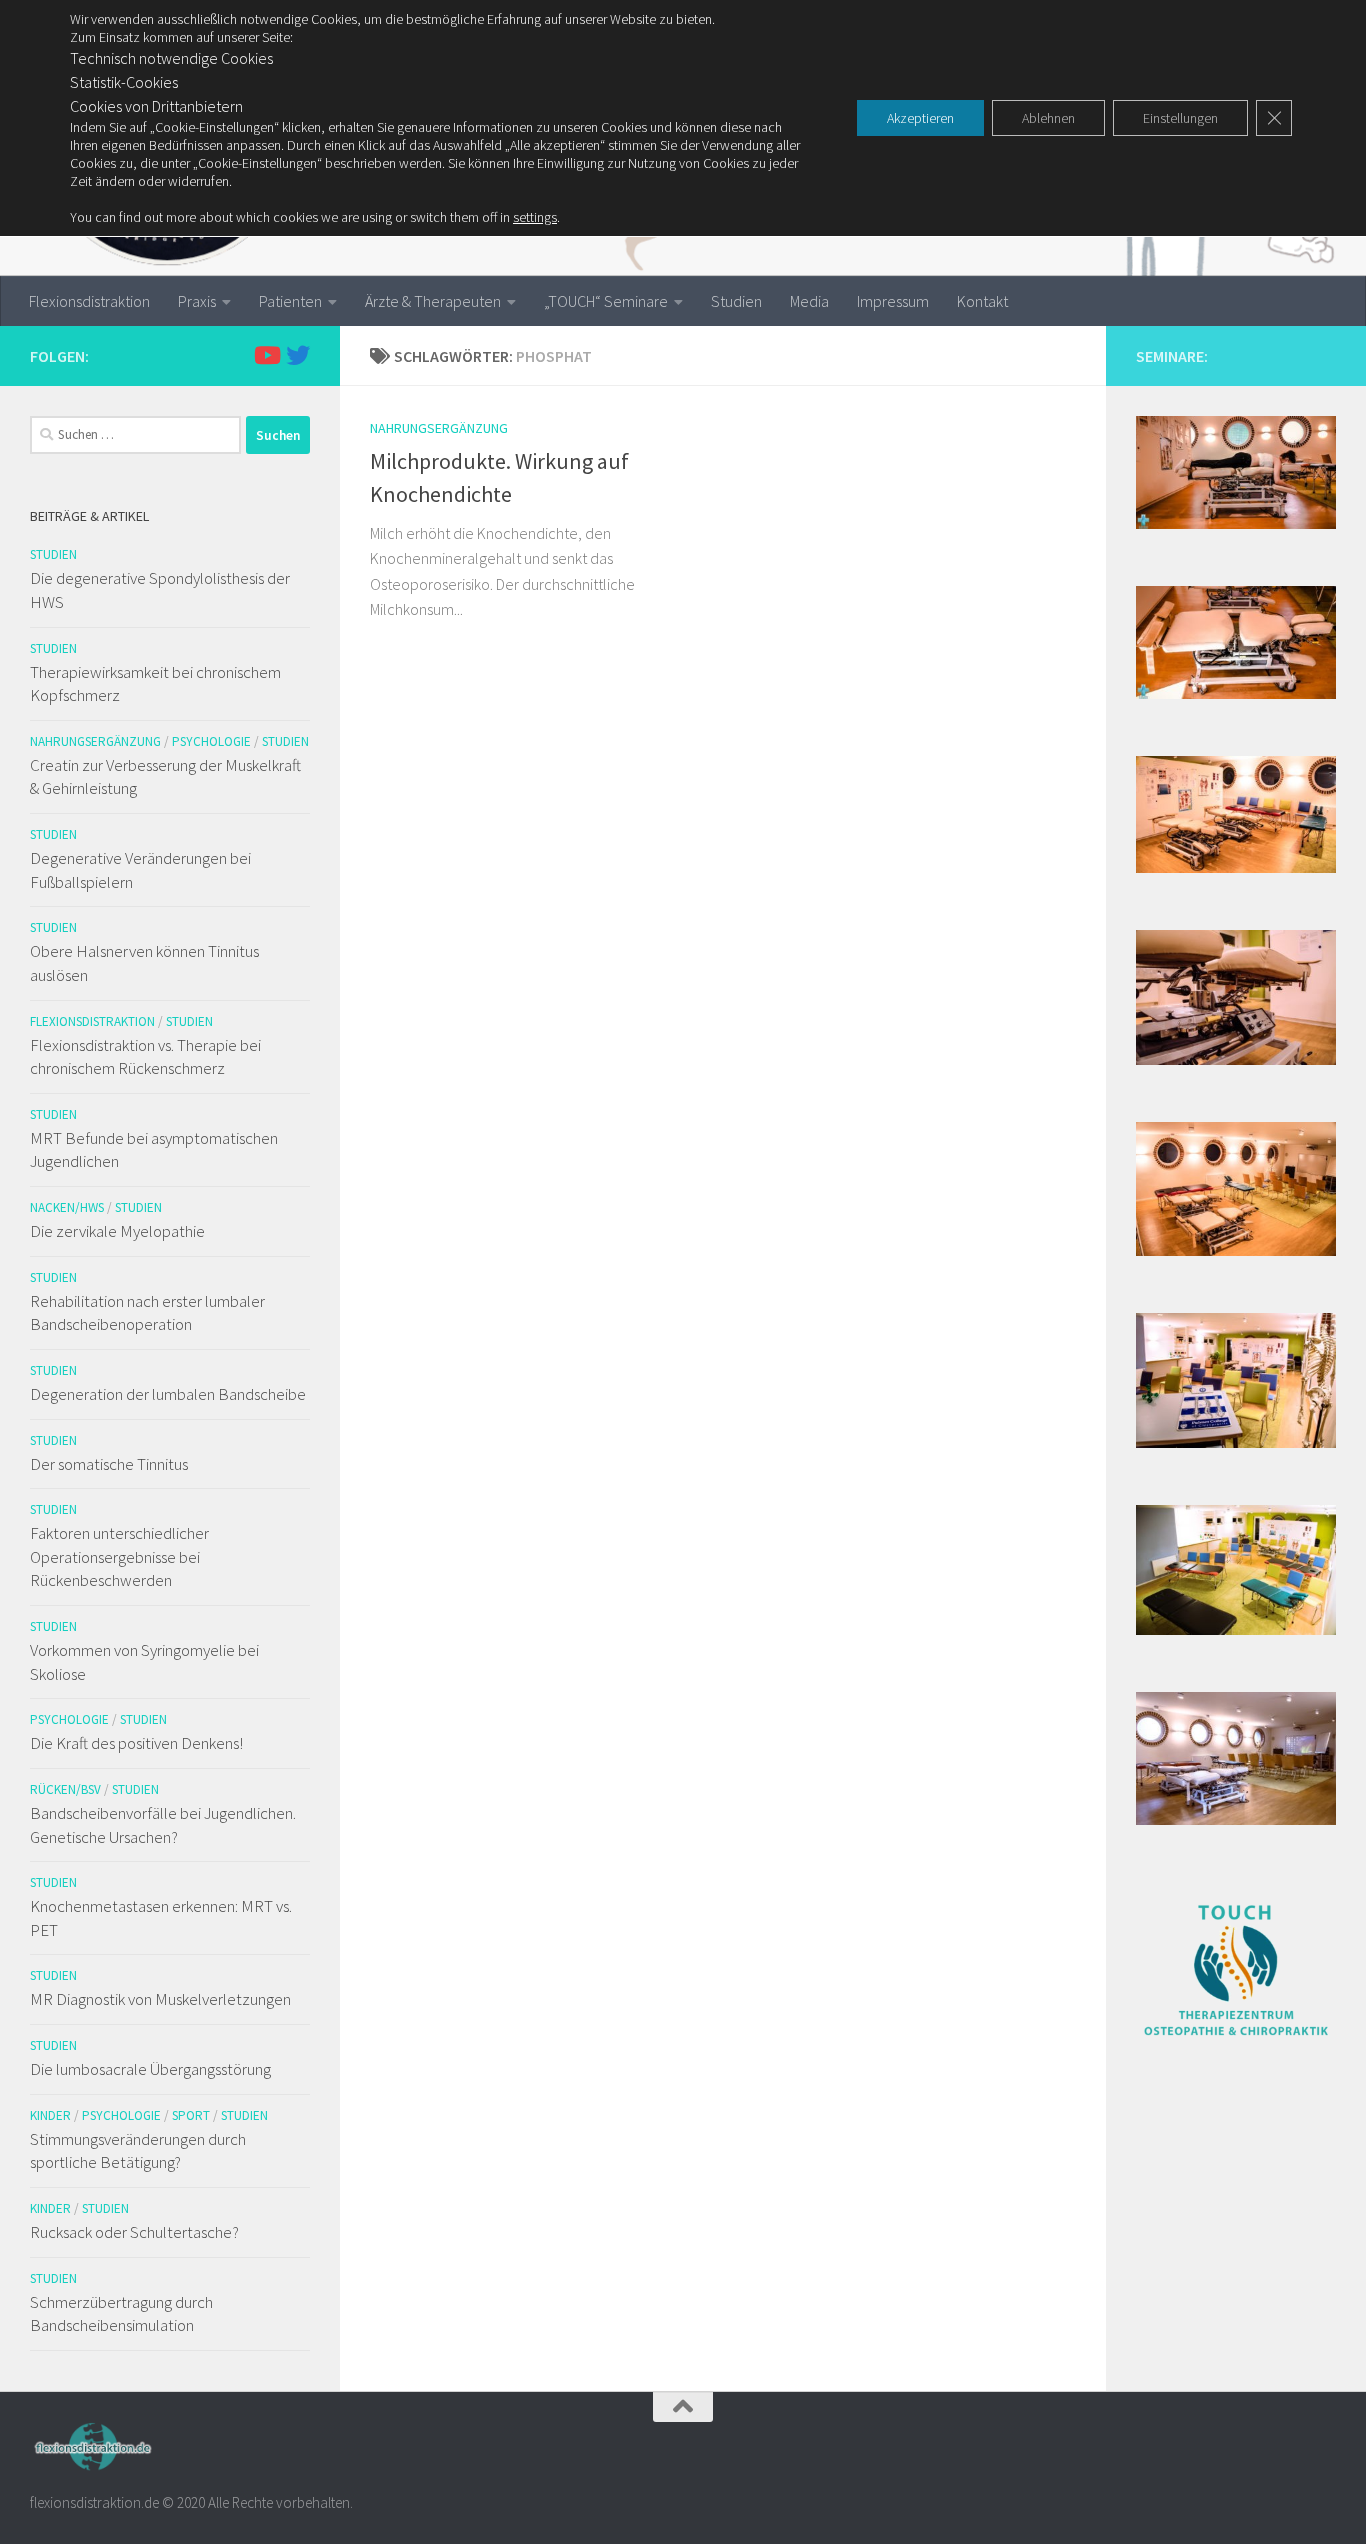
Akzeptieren (920, 118)
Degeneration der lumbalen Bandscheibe (168, 1394)
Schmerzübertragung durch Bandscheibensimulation (121, 2314)
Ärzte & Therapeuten (433, 301)
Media (809, 301)
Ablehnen (1048, 118)
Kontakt (982, 301)
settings (535, 217)
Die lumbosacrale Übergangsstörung (150, 2069)
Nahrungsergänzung (439, 428)
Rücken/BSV (65, 1789)
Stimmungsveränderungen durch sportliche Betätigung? (138, 2151)
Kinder (50, 2115)
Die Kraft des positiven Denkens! (136, 1743)
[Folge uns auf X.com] (298, 355)
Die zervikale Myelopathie (117, 1231)
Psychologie (211, 741)
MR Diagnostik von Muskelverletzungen (160, 1999)
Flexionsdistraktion (89, 301)
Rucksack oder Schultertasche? (134, 2232)
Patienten (290, 301)
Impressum (893, 301)
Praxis (197, 301)
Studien (736, 301)
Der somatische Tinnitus (109, 1464)
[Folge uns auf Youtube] (266, 355)
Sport (191, 2115)
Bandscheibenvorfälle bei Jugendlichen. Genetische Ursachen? (163, 1825)
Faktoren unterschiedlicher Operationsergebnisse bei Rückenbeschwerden (119, 1556)
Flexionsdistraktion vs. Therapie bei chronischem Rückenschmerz (145, 1057)
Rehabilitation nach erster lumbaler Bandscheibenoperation (147, 1313)
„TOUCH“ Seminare (606, 301)
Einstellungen (1180, 118)
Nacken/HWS (67, 1207)
